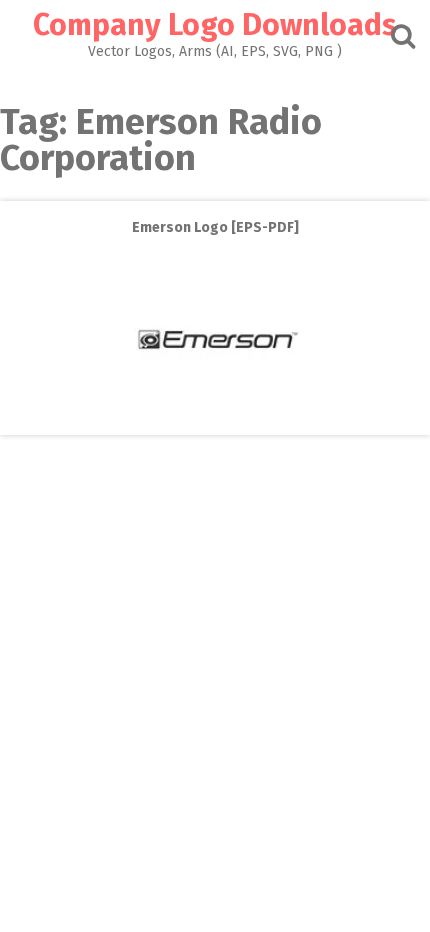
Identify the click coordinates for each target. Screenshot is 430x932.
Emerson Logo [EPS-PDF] (215, 227)
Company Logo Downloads (215, 25)
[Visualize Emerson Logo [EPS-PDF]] (215, 420)
